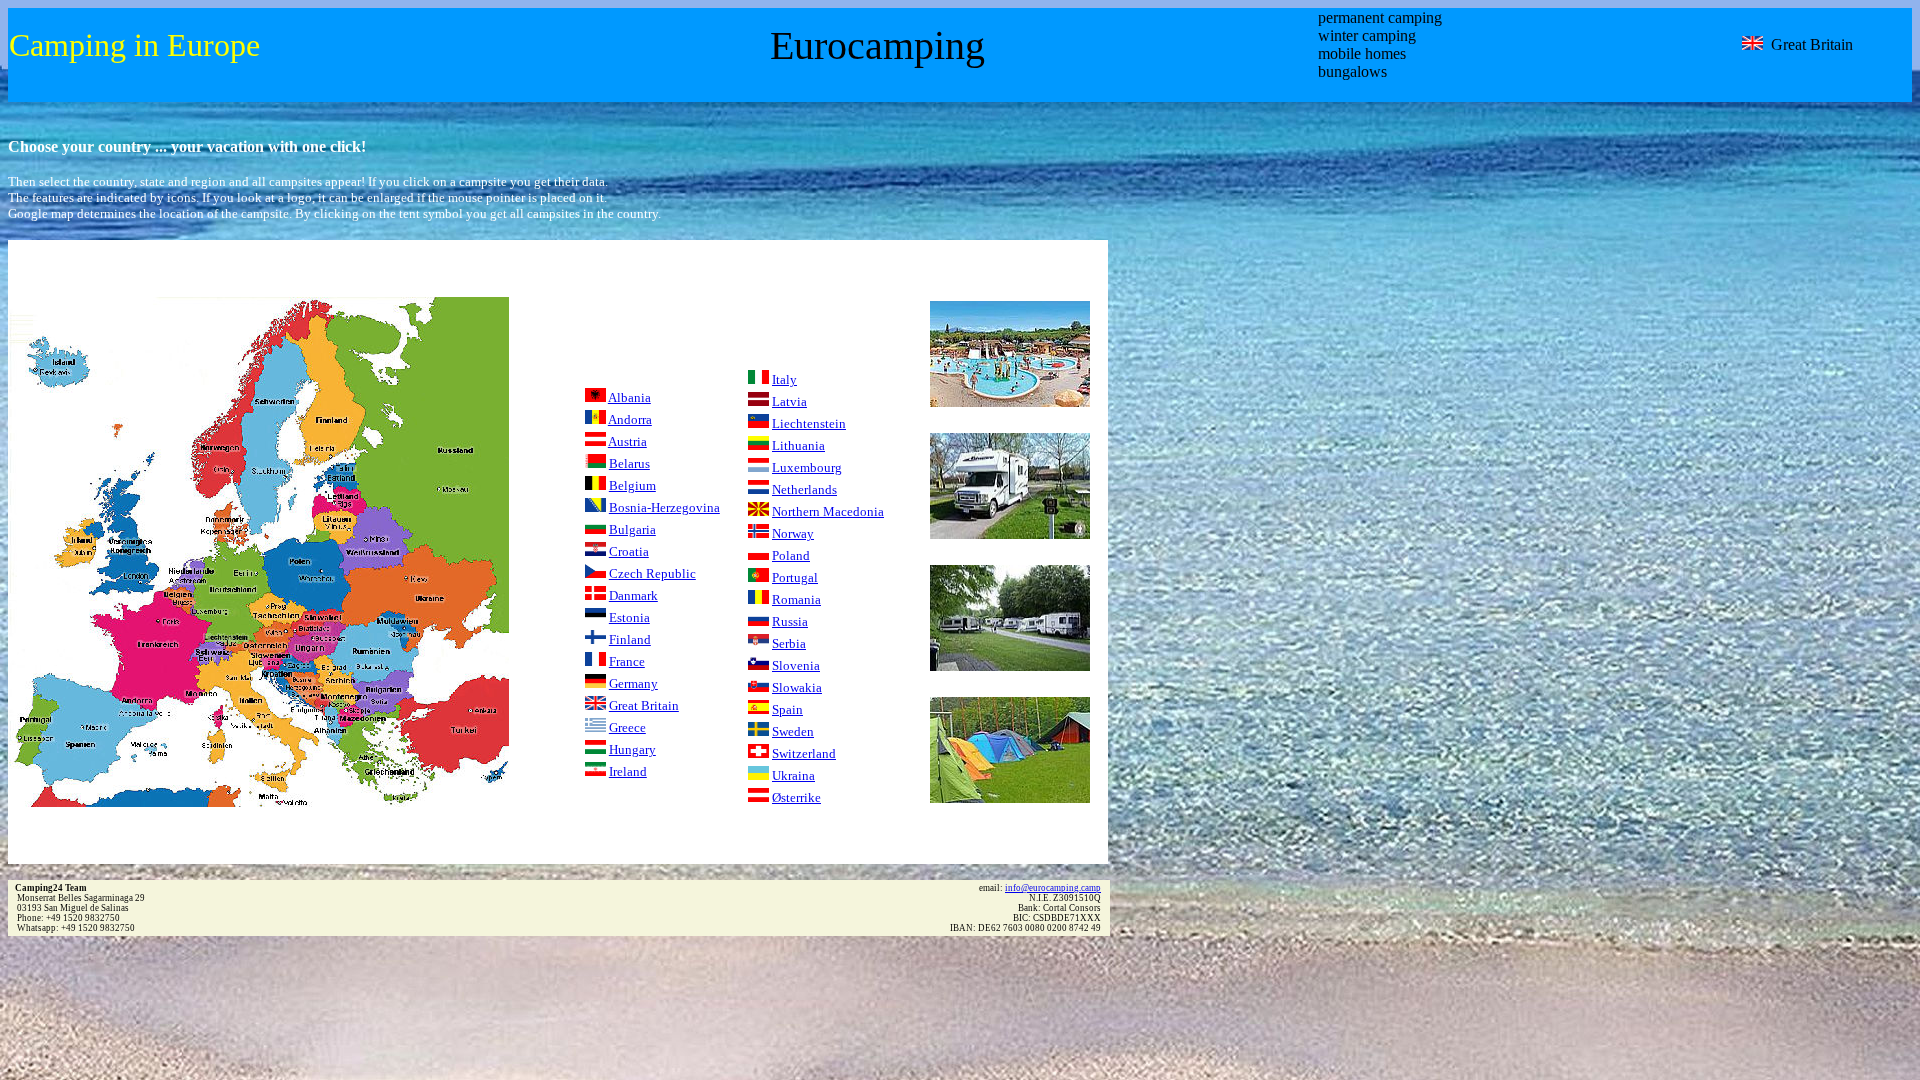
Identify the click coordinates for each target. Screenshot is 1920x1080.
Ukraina (793, 775)
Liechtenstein (809, 423)
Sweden (793, 731)
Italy (784, 379)
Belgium (632, 485)
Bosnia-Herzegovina (664, 507)
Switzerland (804, 753)
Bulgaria (632, 529)
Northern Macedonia (828, 511)
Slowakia (797, 687)
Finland (630, 639)
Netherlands (804, 489)
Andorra (630, 419)
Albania (629, 397)
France (627, 661)
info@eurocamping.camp (1053, 888)
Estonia (629, 617)
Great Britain (644, 705)
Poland (791, 555)
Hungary (632, 749)
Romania (796, 599)
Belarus (629, 463)
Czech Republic (652, 573)
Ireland (628, 771)
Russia (790, 621)
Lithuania (798, 445)
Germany (633, 683)
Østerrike (796, 797)
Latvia (789, 401)
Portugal (795, 577)
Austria (627, 441)
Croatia (629, 551)
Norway (793, 533)
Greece (627, 727)
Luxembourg (807, 467)
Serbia (789, 643)
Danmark (633, 595)
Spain (787, 709)
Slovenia (796, 665)
